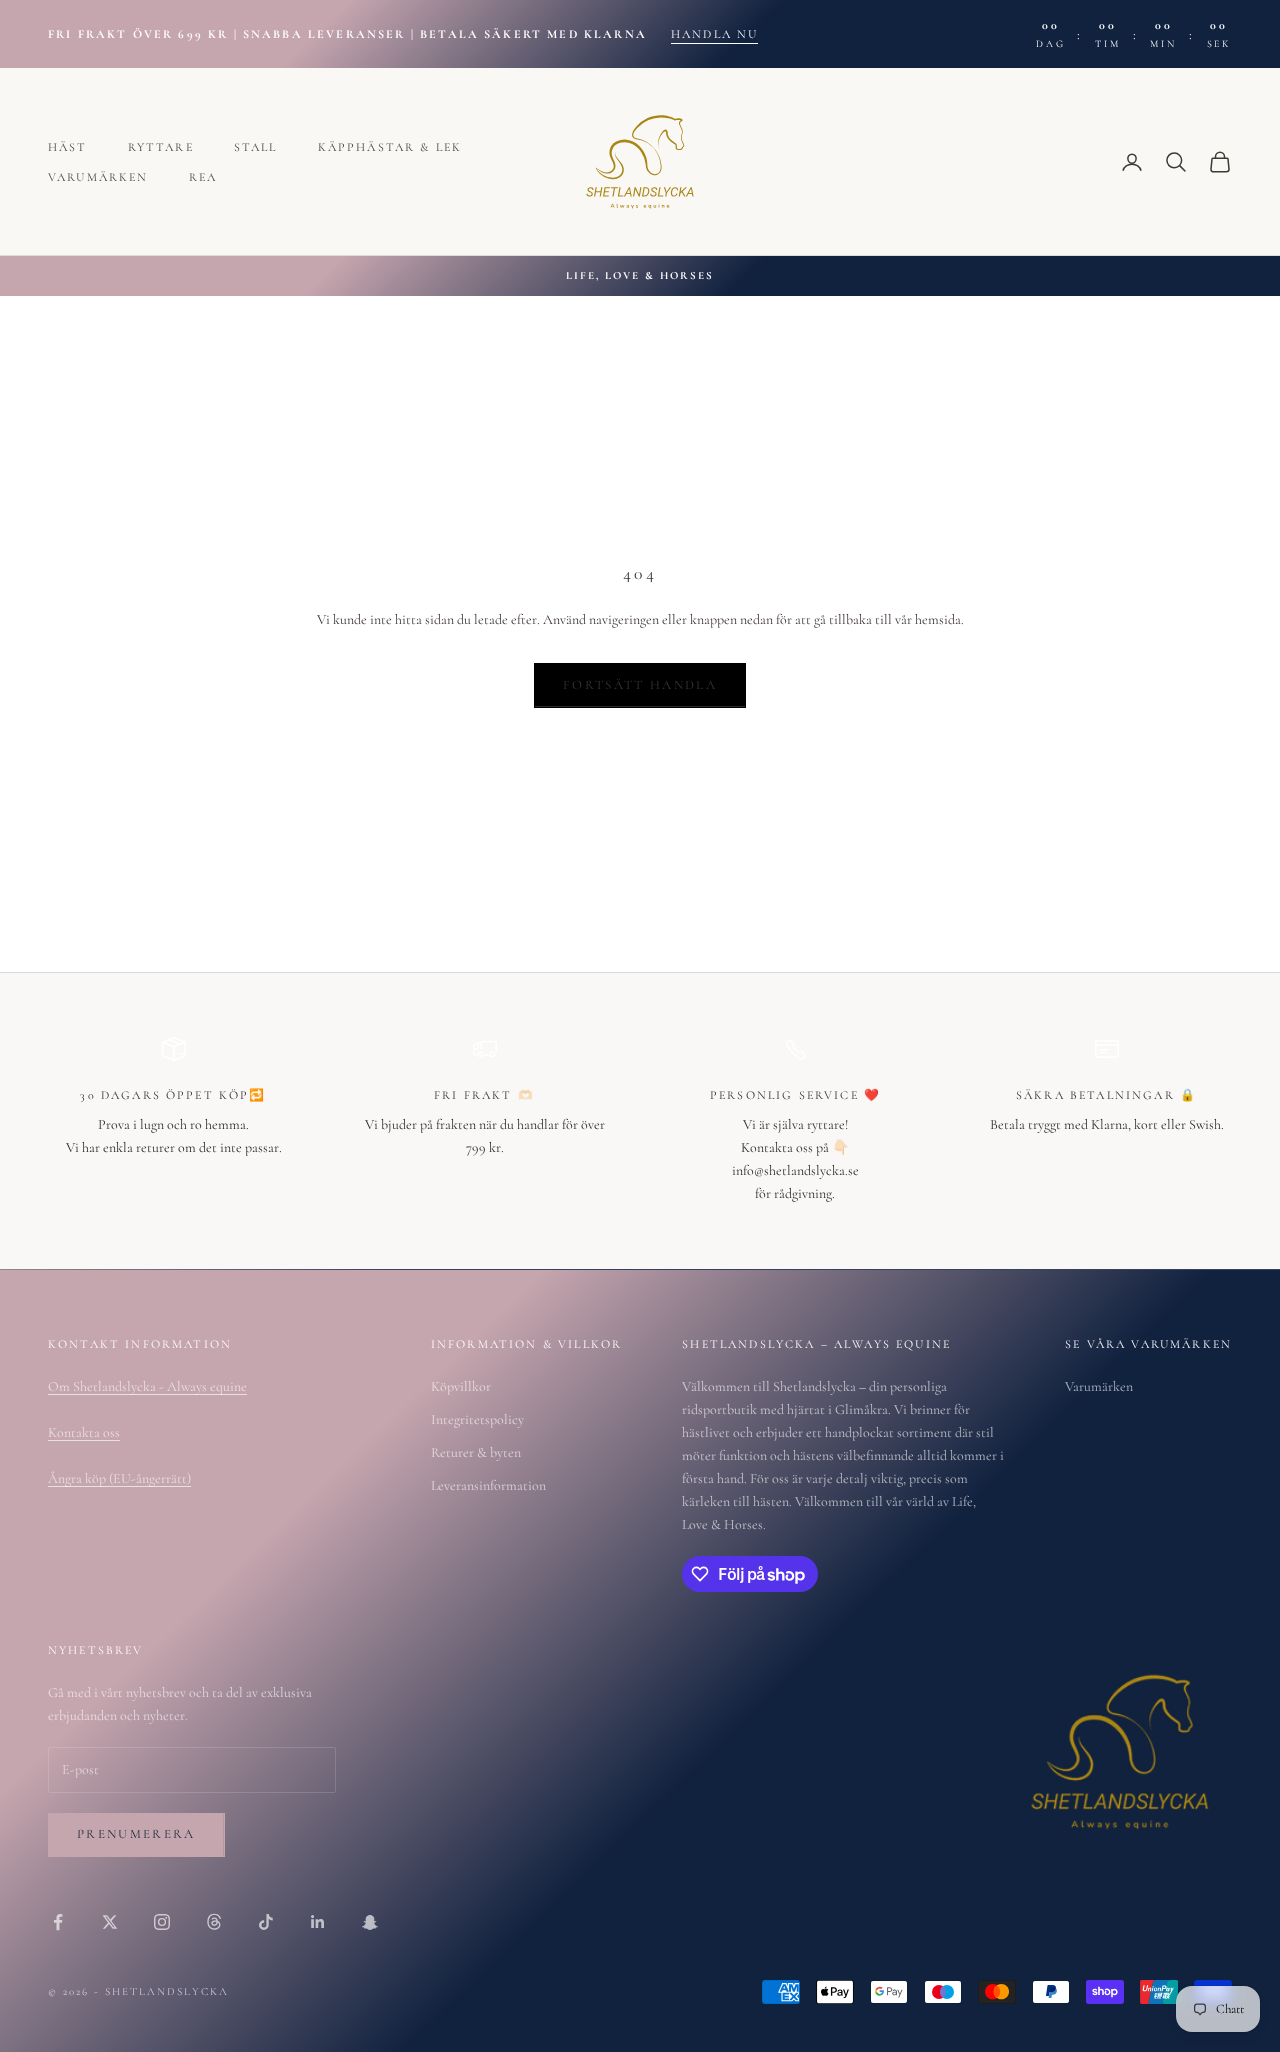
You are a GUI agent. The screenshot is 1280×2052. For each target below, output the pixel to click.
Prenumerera (136, 1834)
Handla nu (714, 34)
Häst (68, 147)
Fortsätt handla (640, 685)
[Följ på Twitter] (110, 1922)
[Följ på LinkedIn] (318, 1922)
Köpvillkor (461, 1386)
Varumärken (98, 177)
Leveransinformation (488, 1485)
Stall (256, 147)
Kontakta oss (84, 1432)
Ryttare (161, 147)
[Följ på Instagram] (162, 1922)
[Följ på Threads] (214, 1922)
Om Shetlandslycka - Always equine (147, 1386)
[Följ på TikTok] (266, 1922)
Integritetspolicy (477, 1419)
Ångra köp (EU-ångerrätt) (119, 1478)
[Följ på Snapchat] (370, 1922)
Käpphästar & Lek (390, 147)
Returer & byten (476, 1452)
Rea (203, 177)
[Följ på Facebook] (58, 1922)
